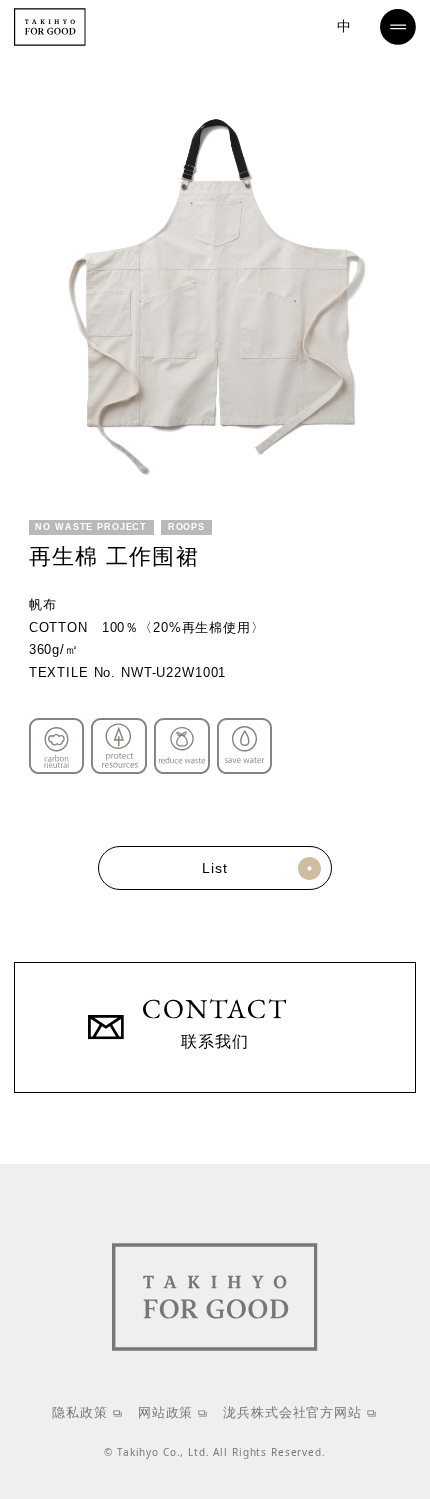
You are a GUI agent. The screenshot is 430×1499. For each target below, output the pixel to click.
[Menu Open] (398, 27)
